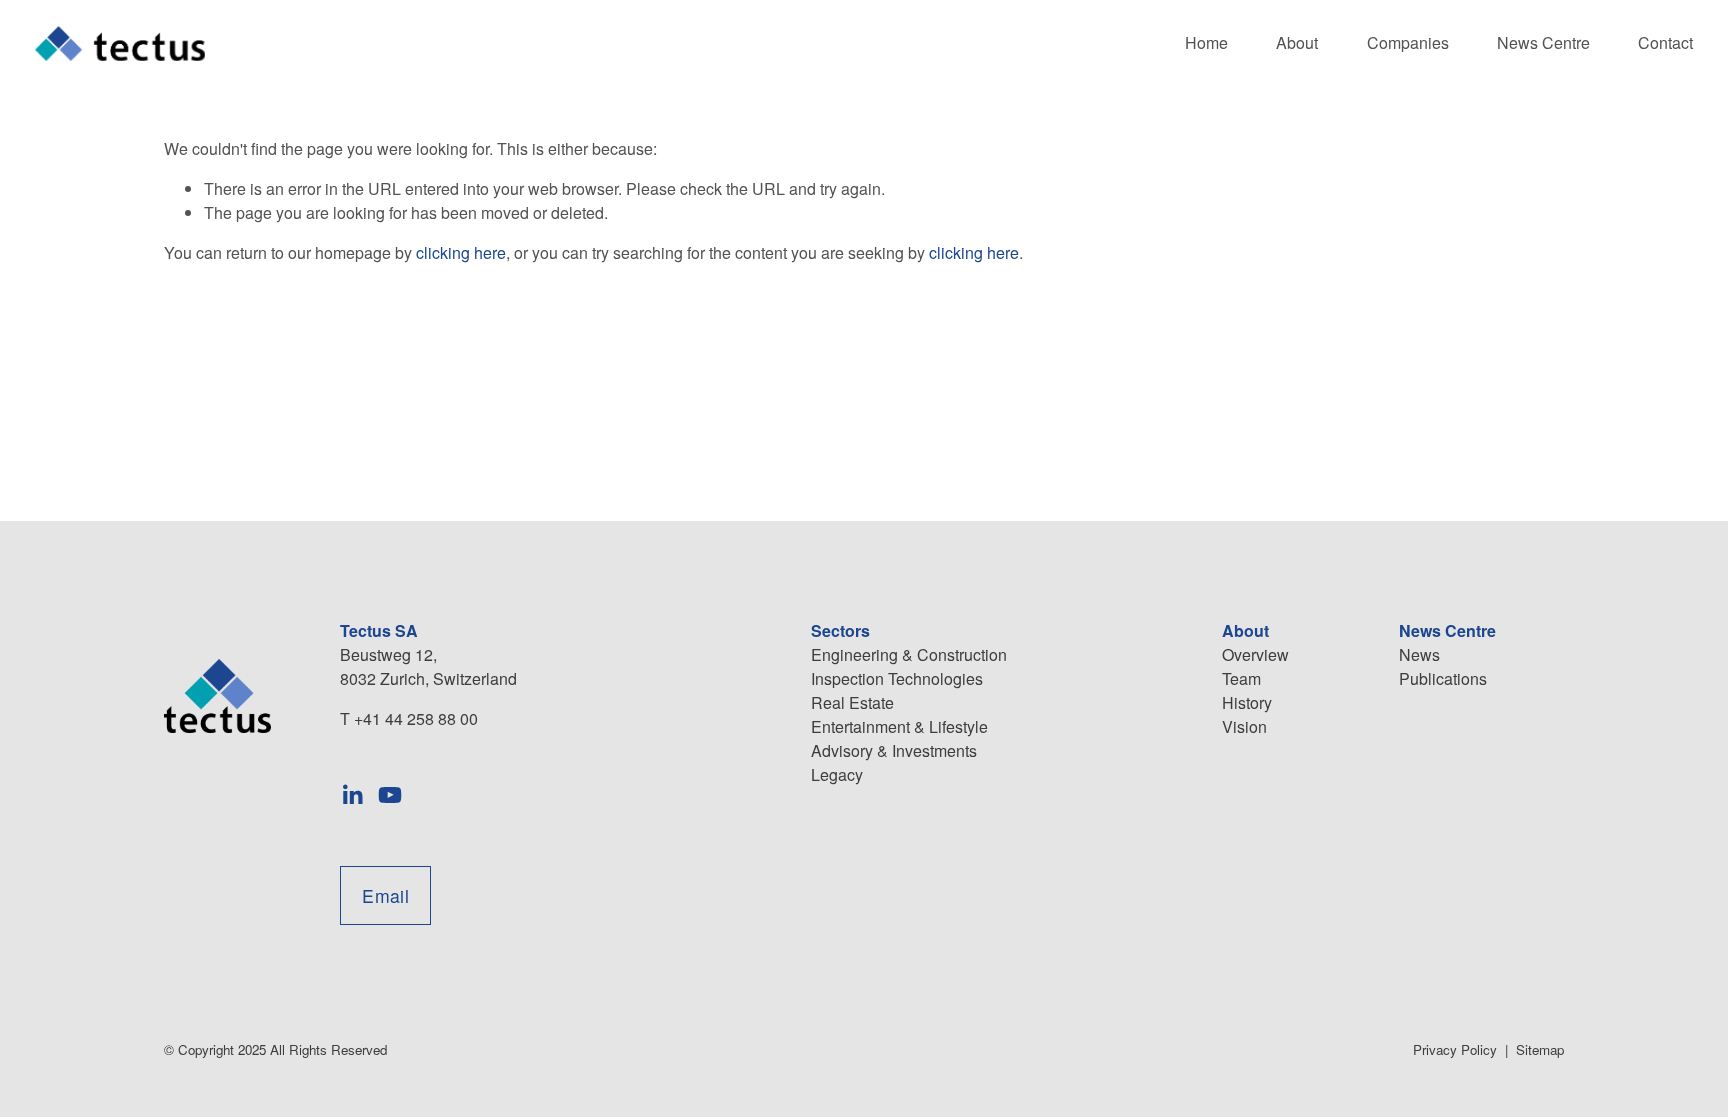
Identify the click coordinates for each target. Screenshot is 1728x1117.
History (1247, 702)
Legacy (837, 774)
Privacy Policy (1455, 1049)
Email (385, 895)
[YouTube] (390, 795)
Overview (1255, 654)
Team (1241, 678)
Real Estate (852, 702)
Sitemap (1540, 1049)
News (1419, 654)
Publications (1443, 678)
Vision (1244, 726)
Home (1206, 42)
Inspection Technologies (897, 678)
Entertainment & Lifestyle (899, 726)
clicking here (461, 252)
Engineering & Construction (909, 654)
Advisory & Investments (894, 750)
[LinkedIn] (352, 795)
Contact (1665, 42)
